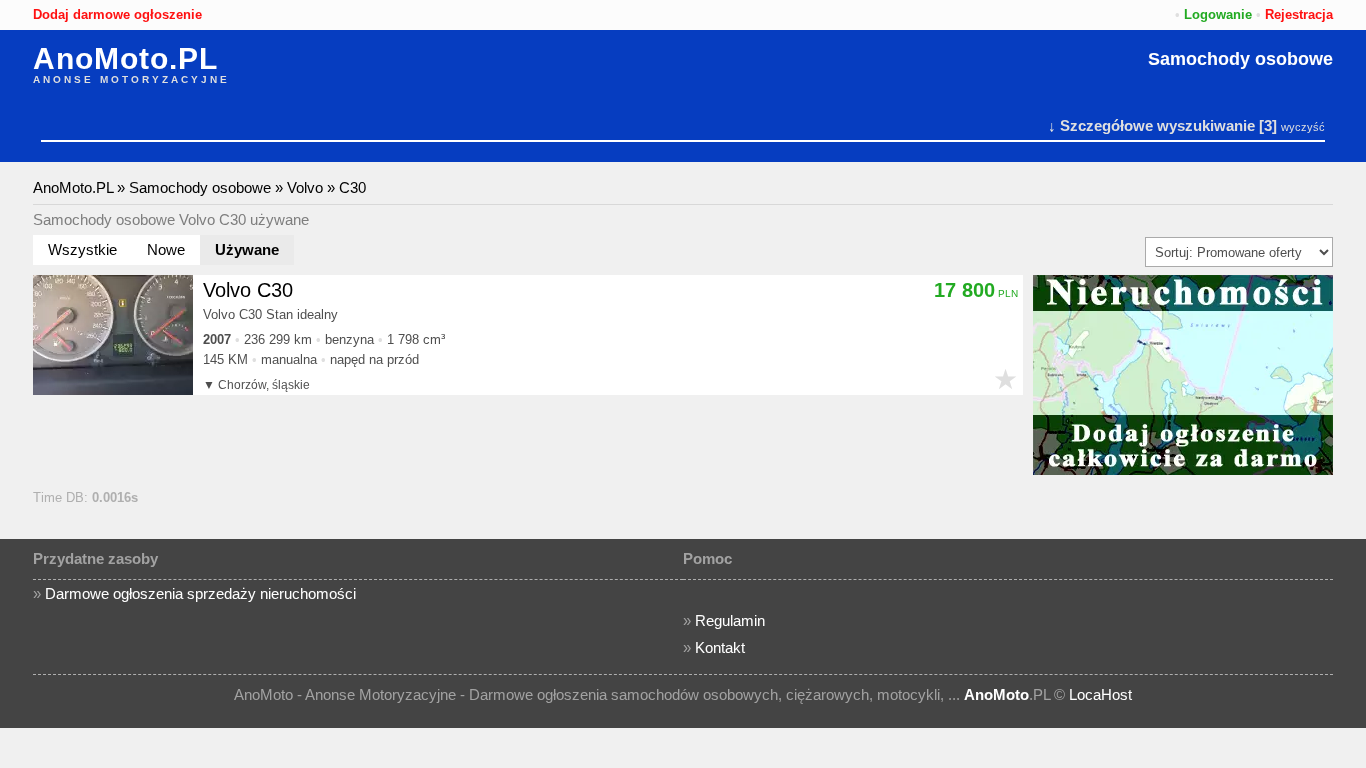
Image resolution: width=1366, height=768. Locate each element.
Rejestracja (1299, 14)
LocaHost (1100, 694)
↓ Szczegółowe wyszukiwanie (1151, 125)
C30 (352, 187)
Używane (247, 249)
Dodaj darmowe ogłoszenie (117, 14)
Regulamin (730, 620)
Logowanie (1218, 14)
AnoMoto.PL (125, 59)
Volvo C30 (248, 290)
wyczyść (1303, 127)
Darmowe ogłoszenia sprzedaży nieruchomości (200, 593)
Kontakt (720, 647)
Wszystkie (82, 249)
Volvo (305, 187)
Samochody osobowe (1240, 59)
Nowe (166, 249)
